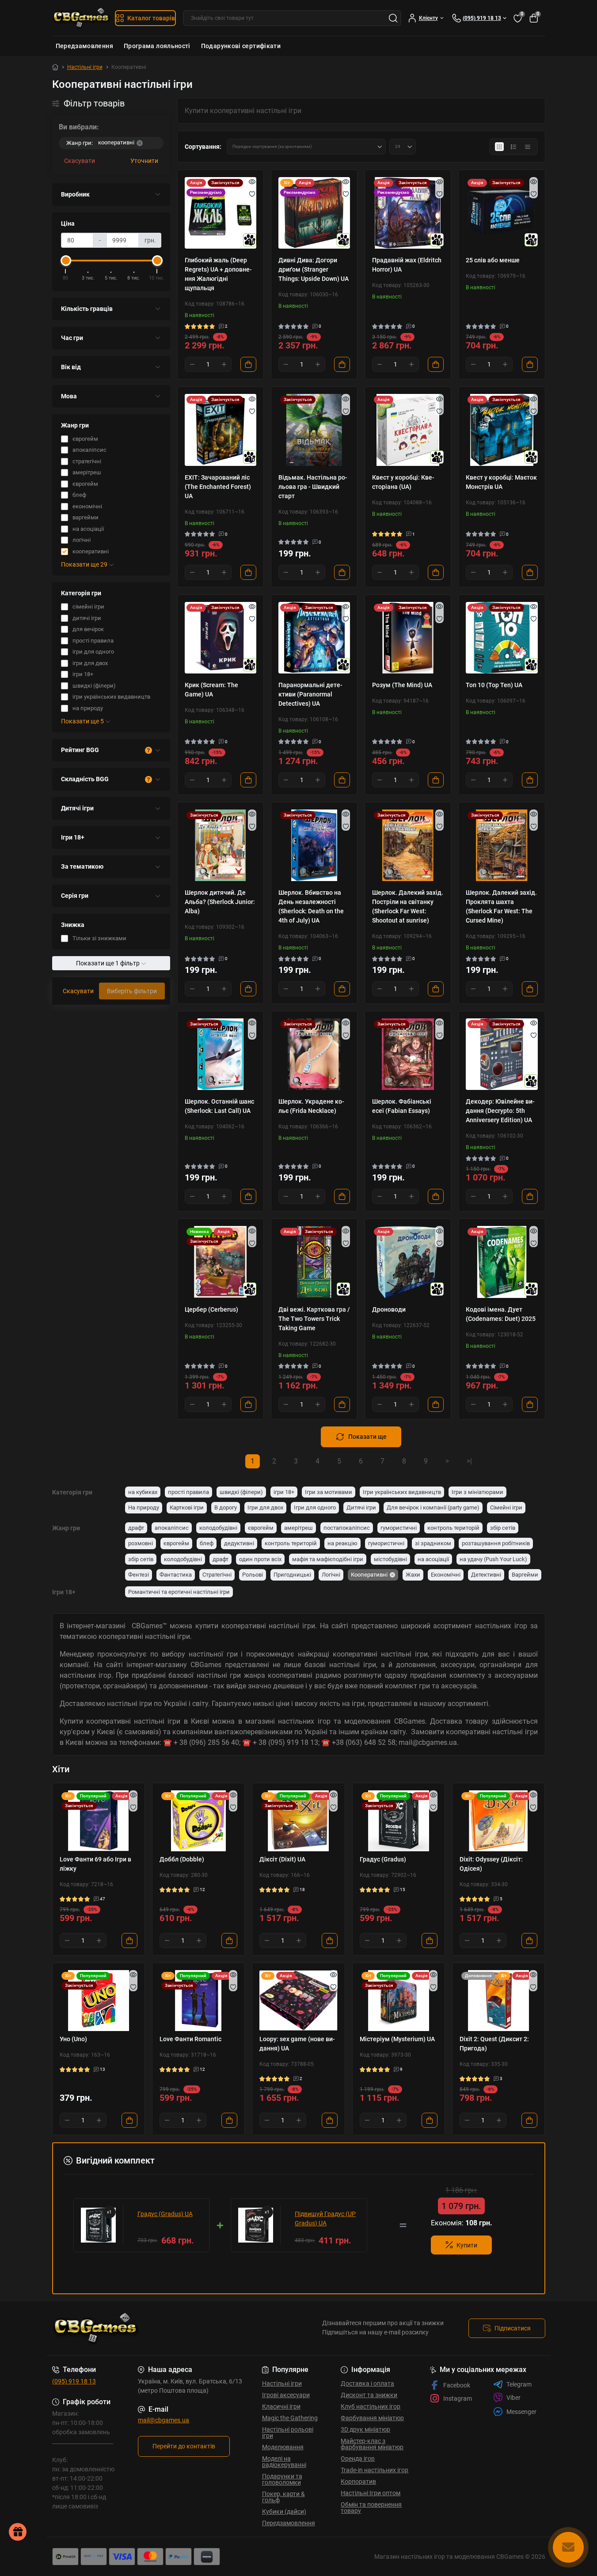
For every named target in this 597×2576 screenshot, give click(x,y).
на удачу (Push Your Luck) (493, 1559)
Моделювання (283, 2447)
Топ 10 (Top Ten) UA (494, 685)
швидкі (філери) (241, 1492)
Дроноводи (389, 1309)
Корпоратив (358, 2481)
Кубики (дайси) (284, 2512)
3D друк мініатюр (365, 2429)
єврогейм (261, 1528)
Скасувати (80, 161)
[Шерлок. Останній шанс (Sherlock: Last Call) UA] (221, 1054)
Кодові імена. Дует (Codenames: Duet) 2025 (501, 1314)
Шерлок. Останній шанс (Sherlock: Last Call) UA (219, 1106)
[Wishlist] (252, 194)
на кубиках (143, 1492)
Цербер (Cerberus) (211, 1309)
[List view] (513, 147)
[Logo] (82, 18)
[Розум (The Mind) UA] (408, 638)
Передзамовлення (84, 46)
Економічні (446, 1575)
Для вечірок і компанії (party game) (433, 1507)
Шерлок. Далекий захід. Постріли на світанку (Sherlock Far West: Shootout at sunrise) (408, 906)
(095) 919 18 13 (74, 2381)
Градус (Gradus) (383, 1859)
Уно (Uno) (73, 2039)
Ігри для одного (315, 1507)
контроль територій (453, 1528)
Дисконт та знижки (369, 2395)
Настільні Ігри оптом (371, 2493)
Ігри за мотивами (329, 1492)
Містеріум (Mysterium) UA (397, 2039)
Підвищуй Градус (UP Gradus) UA (325, 2219)
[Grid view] (499, 147)
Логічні (331, 1575)
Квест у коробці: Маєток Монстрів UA (501, 482)
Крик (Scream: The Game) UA (211, 690)
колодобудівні (218, 1528)
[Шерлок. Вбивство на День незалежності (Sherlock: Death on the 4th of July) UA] (314, 845)
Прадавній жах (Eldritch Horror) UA (407, 265)
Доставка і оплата (367, 2383)
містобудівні (390, 1559)
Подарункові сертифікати (241, 46)
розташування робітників (496, 1543)
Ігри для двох (265, 1507)
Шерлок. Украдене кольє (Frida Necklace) (311, 1106)
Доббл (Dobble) (182, 1859)
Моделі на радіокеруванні (284, 2462)
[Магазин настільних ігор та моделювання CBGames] (173, 2328)
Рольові (253, 1575)
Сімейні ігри (506, 1507)
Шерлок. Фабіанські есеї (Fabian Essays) (402, 1106)
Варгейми (525, 1575)
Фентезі (139, 1575)
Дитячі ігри (361, 1507)
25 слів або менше (493, 260)
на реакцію (342, 1543)
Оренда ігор (358, 2459)
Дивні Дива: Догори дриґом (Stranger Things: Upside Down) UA (314, 269)
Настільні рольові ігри (288, 2432)
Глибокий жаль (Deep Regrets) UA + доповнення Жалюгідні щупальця (218, 274)
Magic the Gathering (290, 2418)
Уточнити (144, 161)
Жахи (413, 1575)
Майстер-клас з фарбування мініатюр (372, 2444)
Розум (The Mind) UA (402, 685)
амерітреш (298, 1528)
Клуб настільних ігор (371, 2406)
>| (469, 1461)
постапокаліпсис (347, 1528)
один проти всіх (260, 1559)
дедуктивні (239, 1543)
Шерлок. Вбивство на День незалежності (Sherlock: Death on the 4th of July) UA (311, 906)
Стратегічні (217, 1575)
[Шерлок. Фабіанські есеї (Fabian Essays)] (408, 1054)
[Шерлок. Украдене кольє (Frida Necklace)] (314, 1054)
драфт (136, 1528)
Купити (467, 2245)
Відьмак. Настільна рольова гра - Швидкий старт (313, 487)
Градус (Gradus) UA (165, 2214)
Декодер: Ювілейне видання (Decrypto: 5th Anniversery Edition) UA (500, 1111)
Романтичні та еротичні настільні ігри (179, 1592)
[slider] (66, 261)
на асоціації (433, 1559)
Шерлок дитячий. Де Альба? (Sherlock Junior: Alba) (220, 902)
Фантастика (176, 1575)
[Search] (393, 18)
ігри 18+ (284, 1492)
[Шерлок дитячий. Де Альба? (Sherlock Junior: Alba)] (221, 845)
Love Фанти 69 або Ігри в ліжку (95, 1864)
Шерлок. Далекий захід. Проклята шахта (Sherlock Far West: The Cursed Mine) (501, 906)
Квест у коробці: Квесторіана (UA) (403, 482)
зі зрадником (433, 1543)
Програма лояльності (157, 46)
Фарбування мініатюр (372, 2418)
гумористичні (399, 1528)
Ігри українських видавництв (402, 1492)
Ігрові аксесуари (286, 2395)
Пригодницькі (292, 1575)
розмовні (141, 1543)
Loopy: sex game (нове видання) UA (297, 2044)
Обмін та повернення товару (371, 2508)
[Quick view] (252, 182)
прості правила (188, 1492)
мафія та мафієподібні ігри (328, 1559)
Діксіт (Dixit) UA (282, 1859)
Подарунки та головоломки (282, 2479)
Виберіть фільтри (132, 991)
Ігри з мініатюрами (477, 1492)
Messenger (521, 2412)
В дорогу (226, 1507)
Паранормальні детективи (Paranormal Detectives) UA (310, 694)
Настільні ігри (85, 67)
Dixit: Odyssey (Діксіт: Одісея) (491, 1864)
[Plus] (224, 364)
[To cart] (248, 364)
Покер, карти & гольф (283, 2497)
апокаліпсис (172, 1528)
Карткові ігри (187, 1507)
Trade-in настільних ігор (375, 2470)
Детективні (486, 1575)
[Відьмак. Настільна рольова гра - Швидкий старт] (314, 430)
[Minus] (192, 364)
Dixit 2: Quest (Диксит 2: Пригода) (494, 2044)
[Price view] (528, 147)
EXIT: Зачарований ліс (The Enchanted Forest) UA (218, 487)
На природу (144, 1507)
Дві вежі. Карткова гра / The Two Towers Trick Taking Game (314, 1319)
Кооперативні (369, 1575)
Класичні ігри (281, 2406)
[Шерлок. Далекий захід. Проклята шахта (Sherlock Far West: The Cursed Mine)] (502, 845)
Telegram (519, 2384)
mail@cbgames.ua (164, 2420)
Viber (513, 2398)
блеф (207, 1543)
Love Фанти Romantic (190, 2039)
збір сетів (503, 1528)
